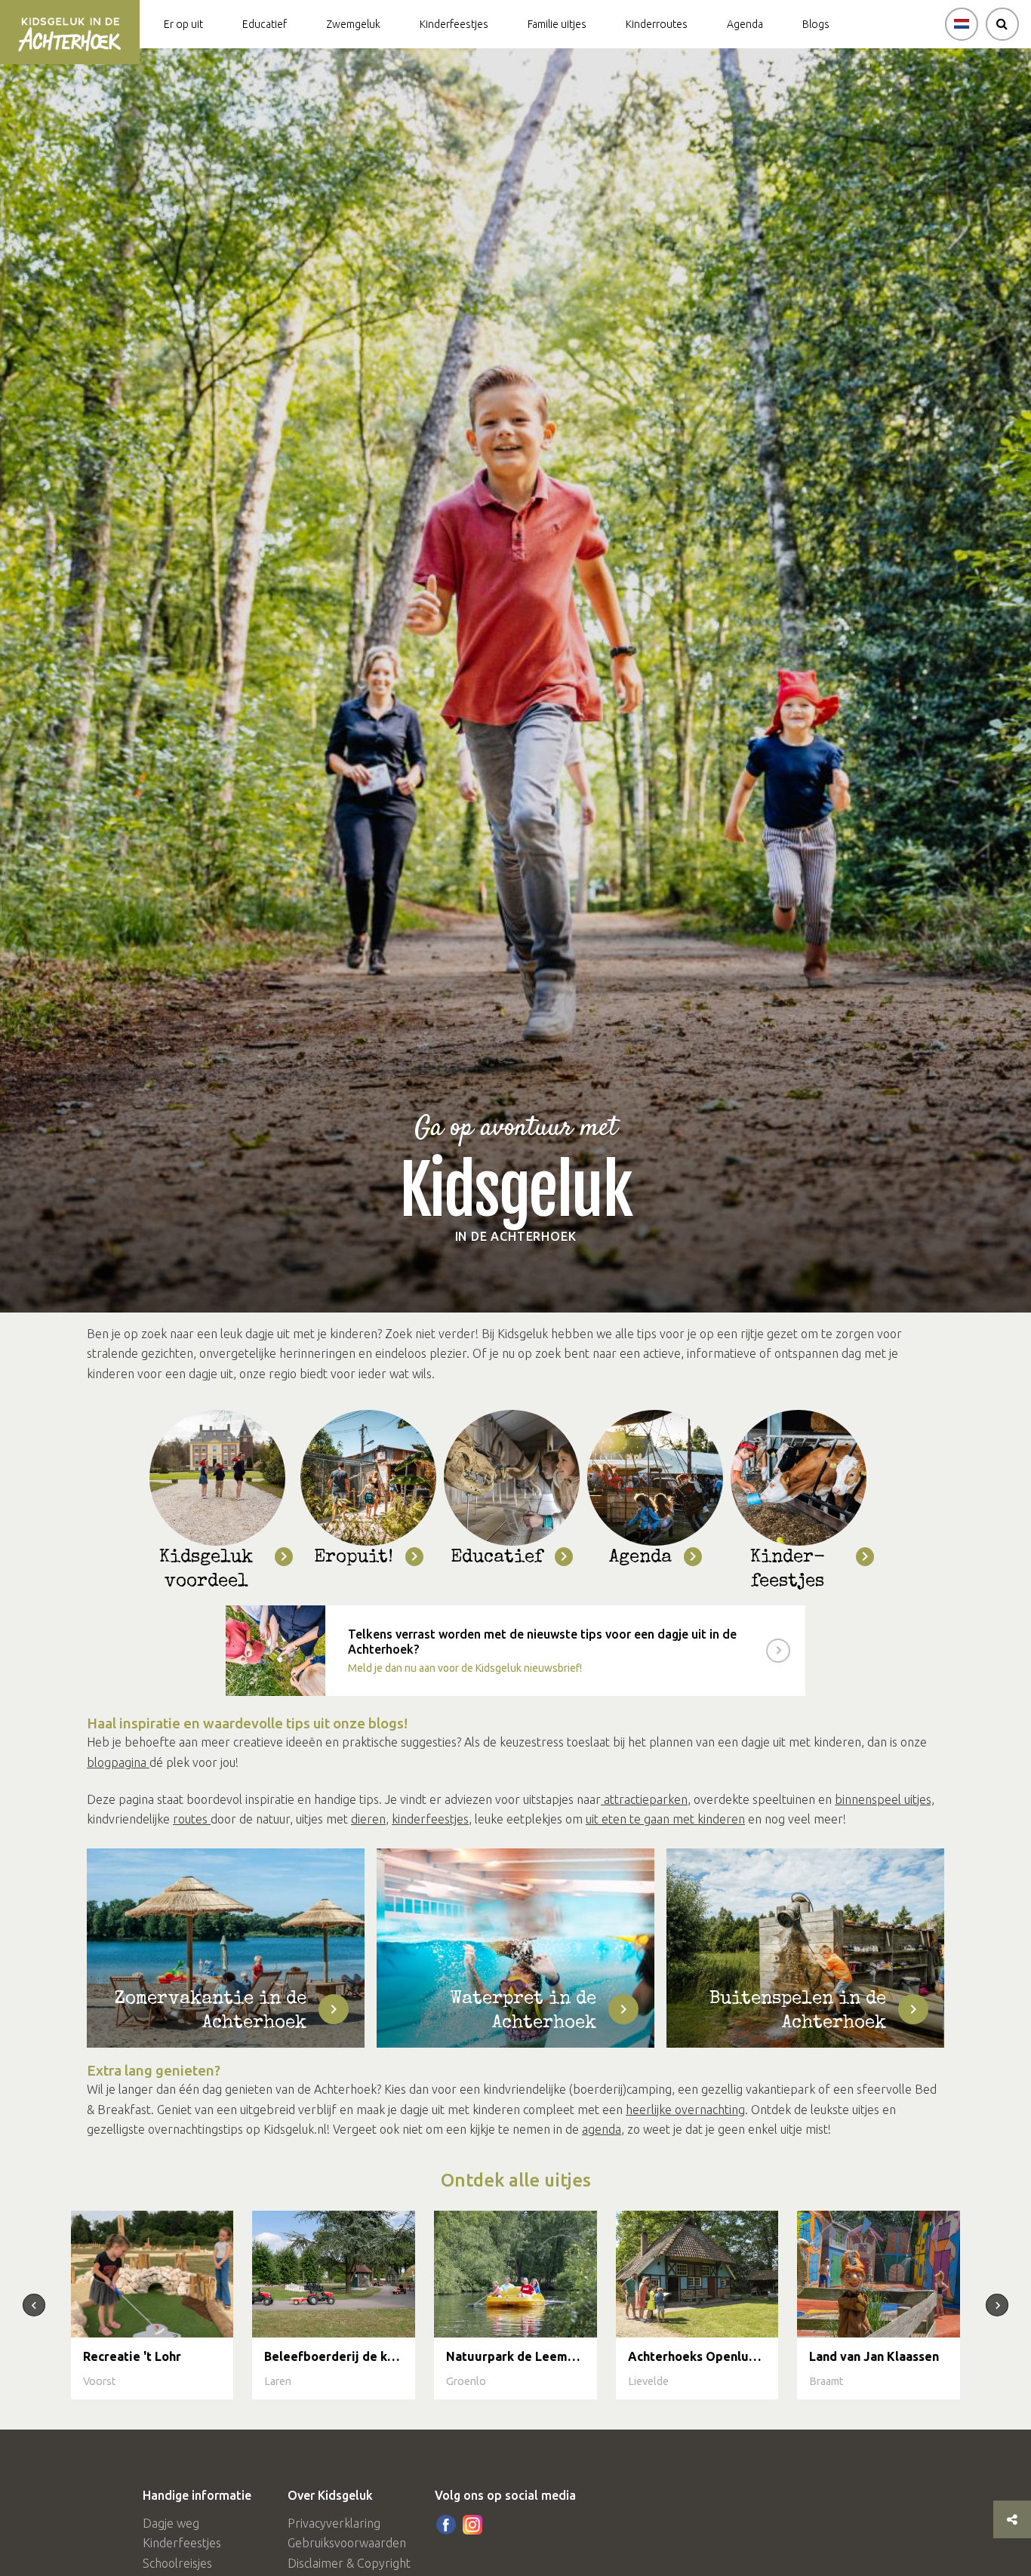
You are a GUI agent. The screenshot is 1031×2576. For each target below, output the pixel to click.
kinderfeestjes (430, 1819)
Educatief (265, 24)
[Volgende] (997, 2305)
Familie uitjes (557, 24)
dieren (368, 1819)
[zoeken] (1002, 24)
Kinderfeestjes (454, 24)
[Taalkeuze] (962, 24)
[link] (515, 1651)
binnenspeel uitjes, (885, 1799)
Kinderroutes (657, 24)
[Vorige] (34, 2305)
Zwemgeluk (353, 24)
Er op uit (183, 24)
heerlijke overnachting (685, 2110)
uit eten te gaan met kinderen (665, 1819)
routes (192, 1819)
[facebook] (446, 2525)
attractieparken (644, 1799)
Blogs (816, 24)
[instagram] (472, 2525)
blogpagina (118, 1762)
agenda (602, 2129)
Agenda (745, 24)
